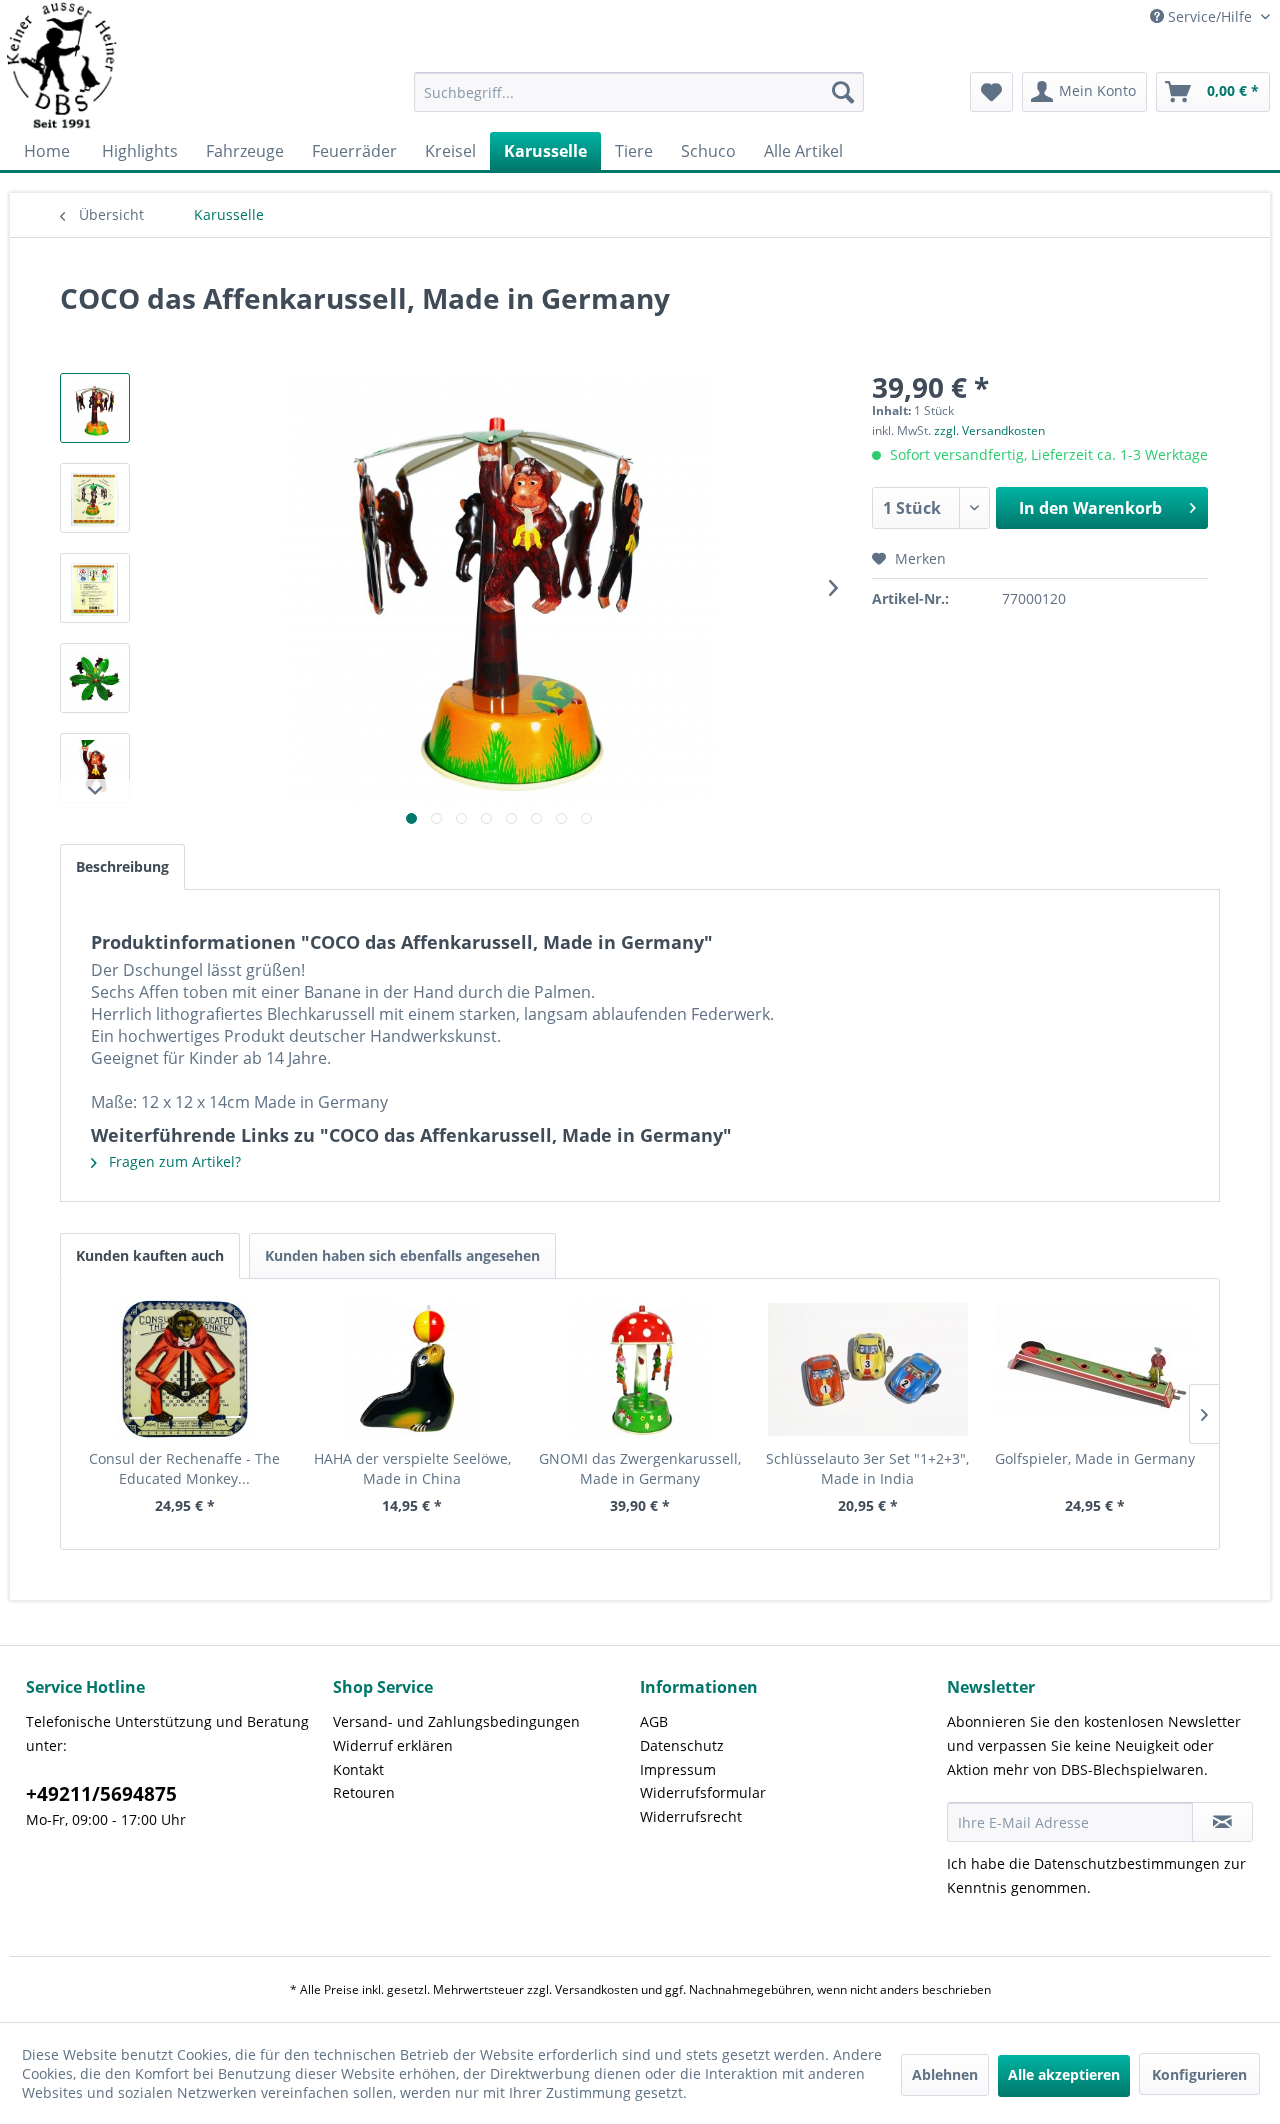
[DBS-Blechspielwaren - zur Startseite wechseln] (63, 66)
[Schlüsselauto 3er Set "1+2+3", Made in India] (868, 1369)
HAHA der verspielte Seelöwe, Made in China (412, 1468)
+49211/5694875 (101, 1794)
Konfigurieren (1199, 2074)
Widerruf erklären (393, 1745)
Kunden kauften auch (150, 1255)
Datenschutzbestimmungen (1127, 1863)
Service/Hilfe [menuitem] (1210, 16)
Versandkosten (596, 1989)
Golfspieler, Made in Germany (1095, 1458)
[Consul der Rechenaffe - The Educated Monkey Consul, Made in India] (185, 1369)
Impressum (678, 1769)
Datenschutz (682, 1745)
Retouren (364, 1792)
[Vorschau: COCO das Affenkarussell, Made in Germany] (95, 408)
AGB (654, 1721)
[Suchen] (843, 92)
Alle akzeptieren (1064, 2074)
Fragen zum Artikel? (173, 1161)
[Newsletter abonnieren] (1222, 1822)
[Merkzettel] (991, 92)
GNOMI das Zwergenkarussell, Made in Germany (640, 1468)
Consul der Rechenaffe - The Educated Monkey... (184, 1468)
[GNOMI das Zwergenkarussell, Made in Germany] (640, 1369)
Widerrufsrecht (691, 1816)
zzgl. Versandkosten (989, 430)
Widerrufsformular (703, 1792)
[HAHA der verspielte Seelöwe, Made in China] (413, 1369)
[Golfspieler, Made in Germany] (1095, 1369)
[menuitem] (639, 92)
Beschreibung (122, 866)
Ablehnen (945, 2074)
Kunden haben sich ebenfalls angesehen (402, 1255)
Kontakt (358, 1769)
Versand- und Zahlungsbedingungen (456, 1721)
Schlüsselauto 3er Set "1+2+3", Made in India (867, 1468)
